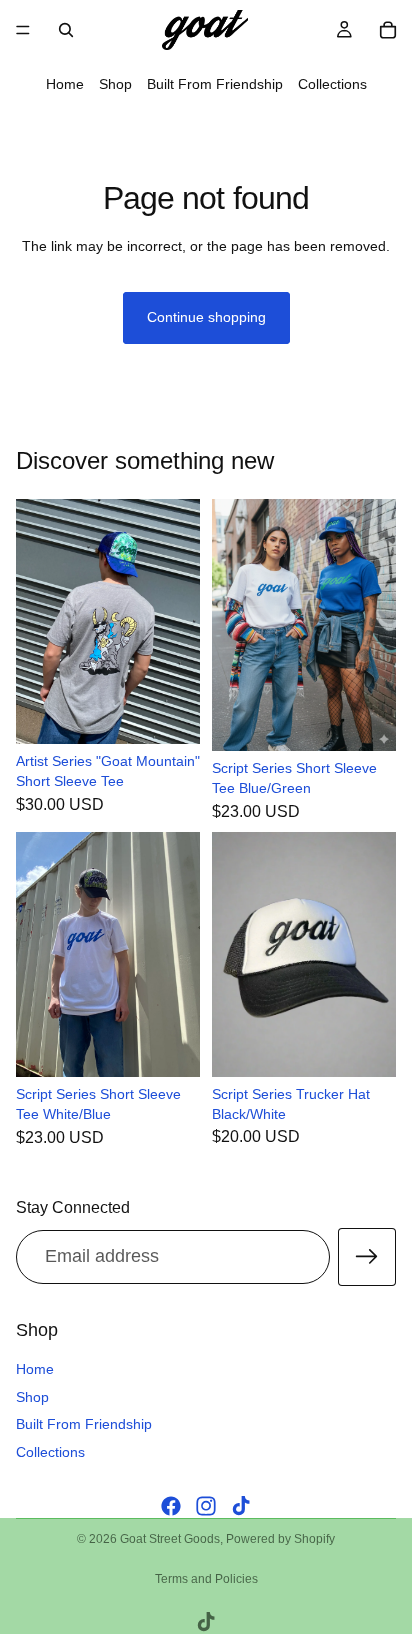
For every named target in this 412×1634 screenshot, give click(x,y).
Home (65, 84)
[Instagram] (206, 1506)
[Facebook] (171, 1506)
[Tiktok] (241, 1506)
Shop (115, 84)
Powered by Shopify (280, 1539)
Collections (332, 84)
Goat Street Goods (170, 1539)
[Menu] (23, 30)
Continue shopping (206, 317)
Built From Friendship (215, 84)
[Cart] (388, 30)
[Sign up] (367, 1257)
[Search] (66, 30)
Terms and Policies (206, 1579)
